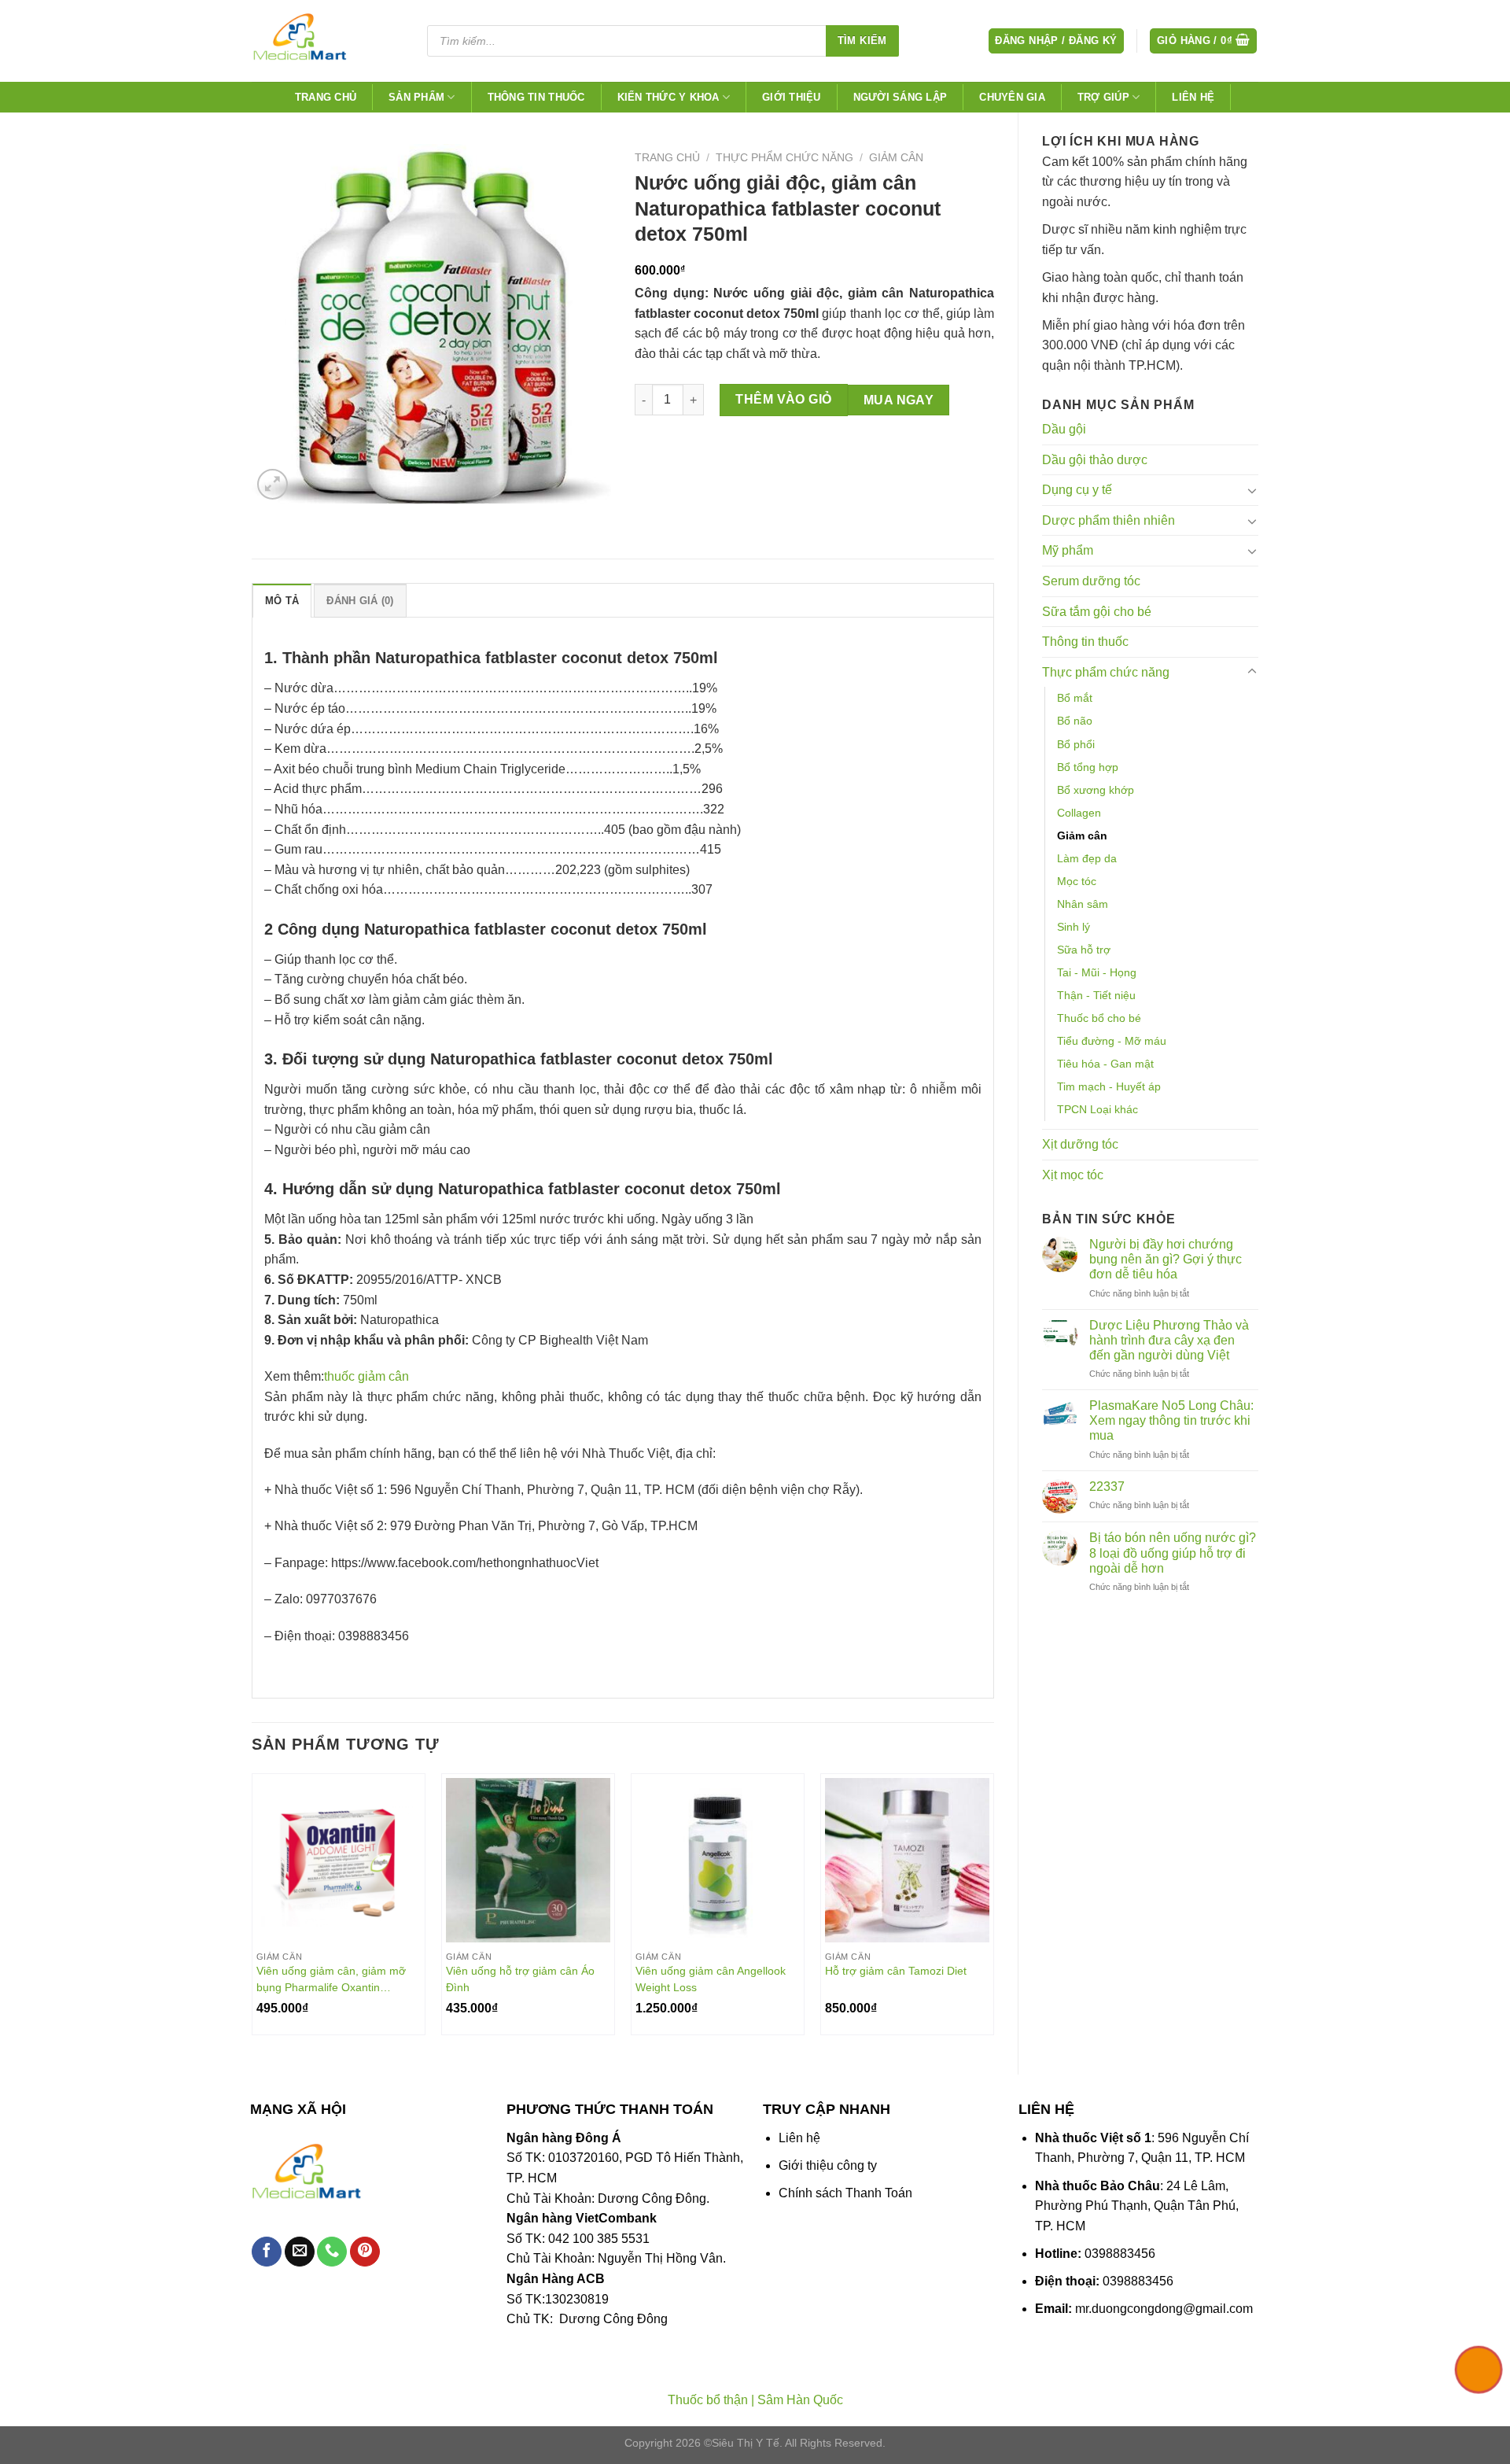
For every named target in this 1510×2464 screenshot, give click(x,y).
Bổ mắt (1075, 698)
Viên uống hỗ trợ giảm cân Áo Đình (520, 1979)
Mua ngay (899, 400)
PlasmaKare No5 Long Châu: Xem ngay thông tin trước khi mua (1171, 1420)
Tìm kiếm (862, 41)
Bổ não (1075, 721)
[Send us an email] (300, 2252)
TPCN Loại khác (1098, 1109)
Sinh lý (1074, 927)
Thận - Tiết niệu (1096, 995)
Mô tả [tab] (282, 601)
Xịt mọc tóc (1073, 1175)
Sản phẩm (416, 97)
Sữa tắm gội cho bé (1097, 612)
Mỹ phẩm (1068, 550)
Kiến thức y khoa (668, 97)
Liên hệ (1193, 97)
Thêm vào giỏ (784, 399)
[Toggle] (1252, 490)
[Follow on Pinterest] (365, 2252)
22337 (1107, 1487)
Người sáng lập (900, 97)
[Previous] (252, 1911)
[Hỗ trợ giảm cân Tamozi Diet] (907, 1860)
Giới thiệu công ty (828, 2165)
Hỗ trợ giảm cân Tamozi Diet (896, 1971)
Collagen (1079, 813)
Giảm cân (1082, 835)
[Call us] (332, 2252)
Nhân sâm (1083, 904)
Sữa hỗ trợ (1084, 950)
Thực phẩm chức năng (1106, 672)
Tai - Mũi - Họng (1097, 972)
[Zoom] (273, 484)
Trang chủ (326, 97)
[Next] (993, 1911)
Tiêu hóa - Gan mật (1105, 1064)
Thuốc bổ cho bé (1099, 1018)
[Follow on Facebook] (267, 2252)
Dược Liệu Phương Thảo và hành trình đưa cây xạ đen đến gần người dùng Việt (1169, 1340)
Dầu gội (1064, 429)
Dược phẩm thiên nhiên (1109, 520)
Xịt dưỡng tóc (1080, 1144)
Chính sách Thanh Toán (845, 2193)
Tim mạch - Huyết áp (1109, 1086)
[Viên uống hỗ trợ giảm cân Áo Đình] (528, 1860)
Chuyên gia (1012, 97)
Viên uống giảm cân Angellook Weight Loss (711, 1979)
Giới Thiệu (792, 97)
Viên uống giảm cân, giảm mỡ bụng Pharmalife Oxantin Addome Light (331, 1979)
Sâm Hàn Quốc (800, 2400)
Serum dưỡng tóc (1091, 581)
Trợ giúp (1103, 97)
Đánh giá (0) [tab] (360, 601)
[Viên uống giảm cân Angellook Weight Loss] (718, 1860)
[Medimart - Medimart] (326, 41)
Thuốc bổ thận (708, 2400)
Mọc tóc (1077, 881)
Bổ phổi (1076, 744)
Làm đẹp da (1087, 858)
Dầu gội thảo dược (1095, 460)
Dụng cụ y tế (1077, 490)
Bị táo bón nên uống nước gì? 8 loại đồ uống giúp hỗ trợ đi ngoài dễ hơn (1173, 1553)
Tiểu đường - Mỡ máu (1112, 1041)
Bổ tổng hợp (1088, 767)
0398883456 (1120, 2254)
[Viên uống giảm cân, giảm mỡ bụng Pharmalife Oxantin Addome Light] (339, 1860)
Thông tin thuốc (536, 97)
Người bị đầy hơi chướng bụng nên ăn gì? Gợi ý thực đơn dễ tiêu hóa (1166, 1259)
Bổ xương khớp (1096, 790)
